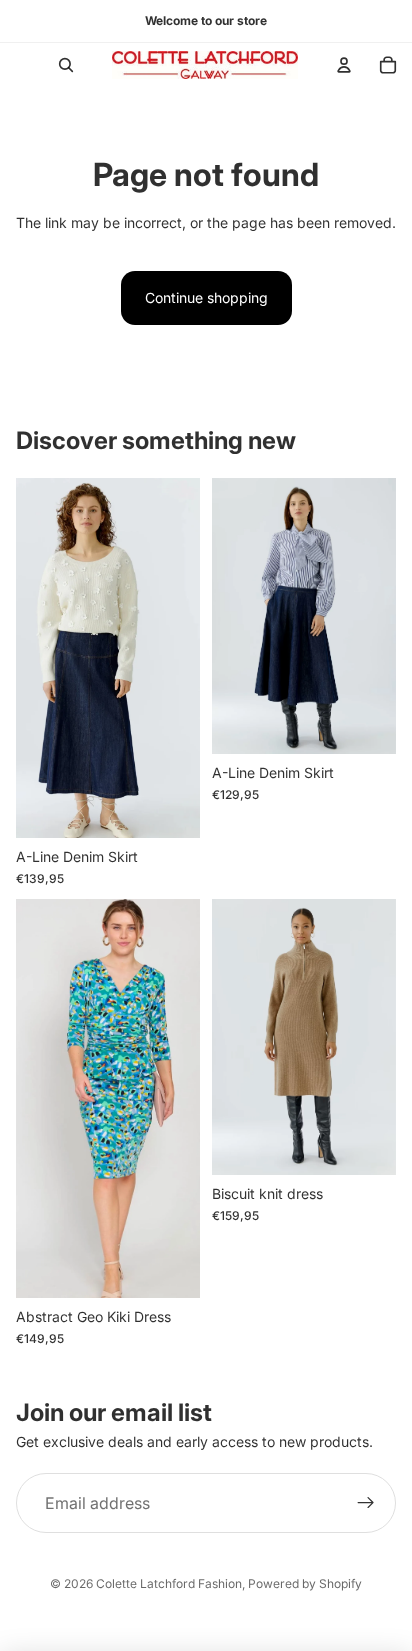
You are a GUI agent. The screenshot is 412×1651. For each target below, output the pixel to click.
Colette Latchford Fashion (169, 1583)
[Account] (344, 65)
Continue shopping (206, 297)
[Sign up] (366, 1503)
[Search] (66, 65)
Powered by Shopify (305, 1583)
